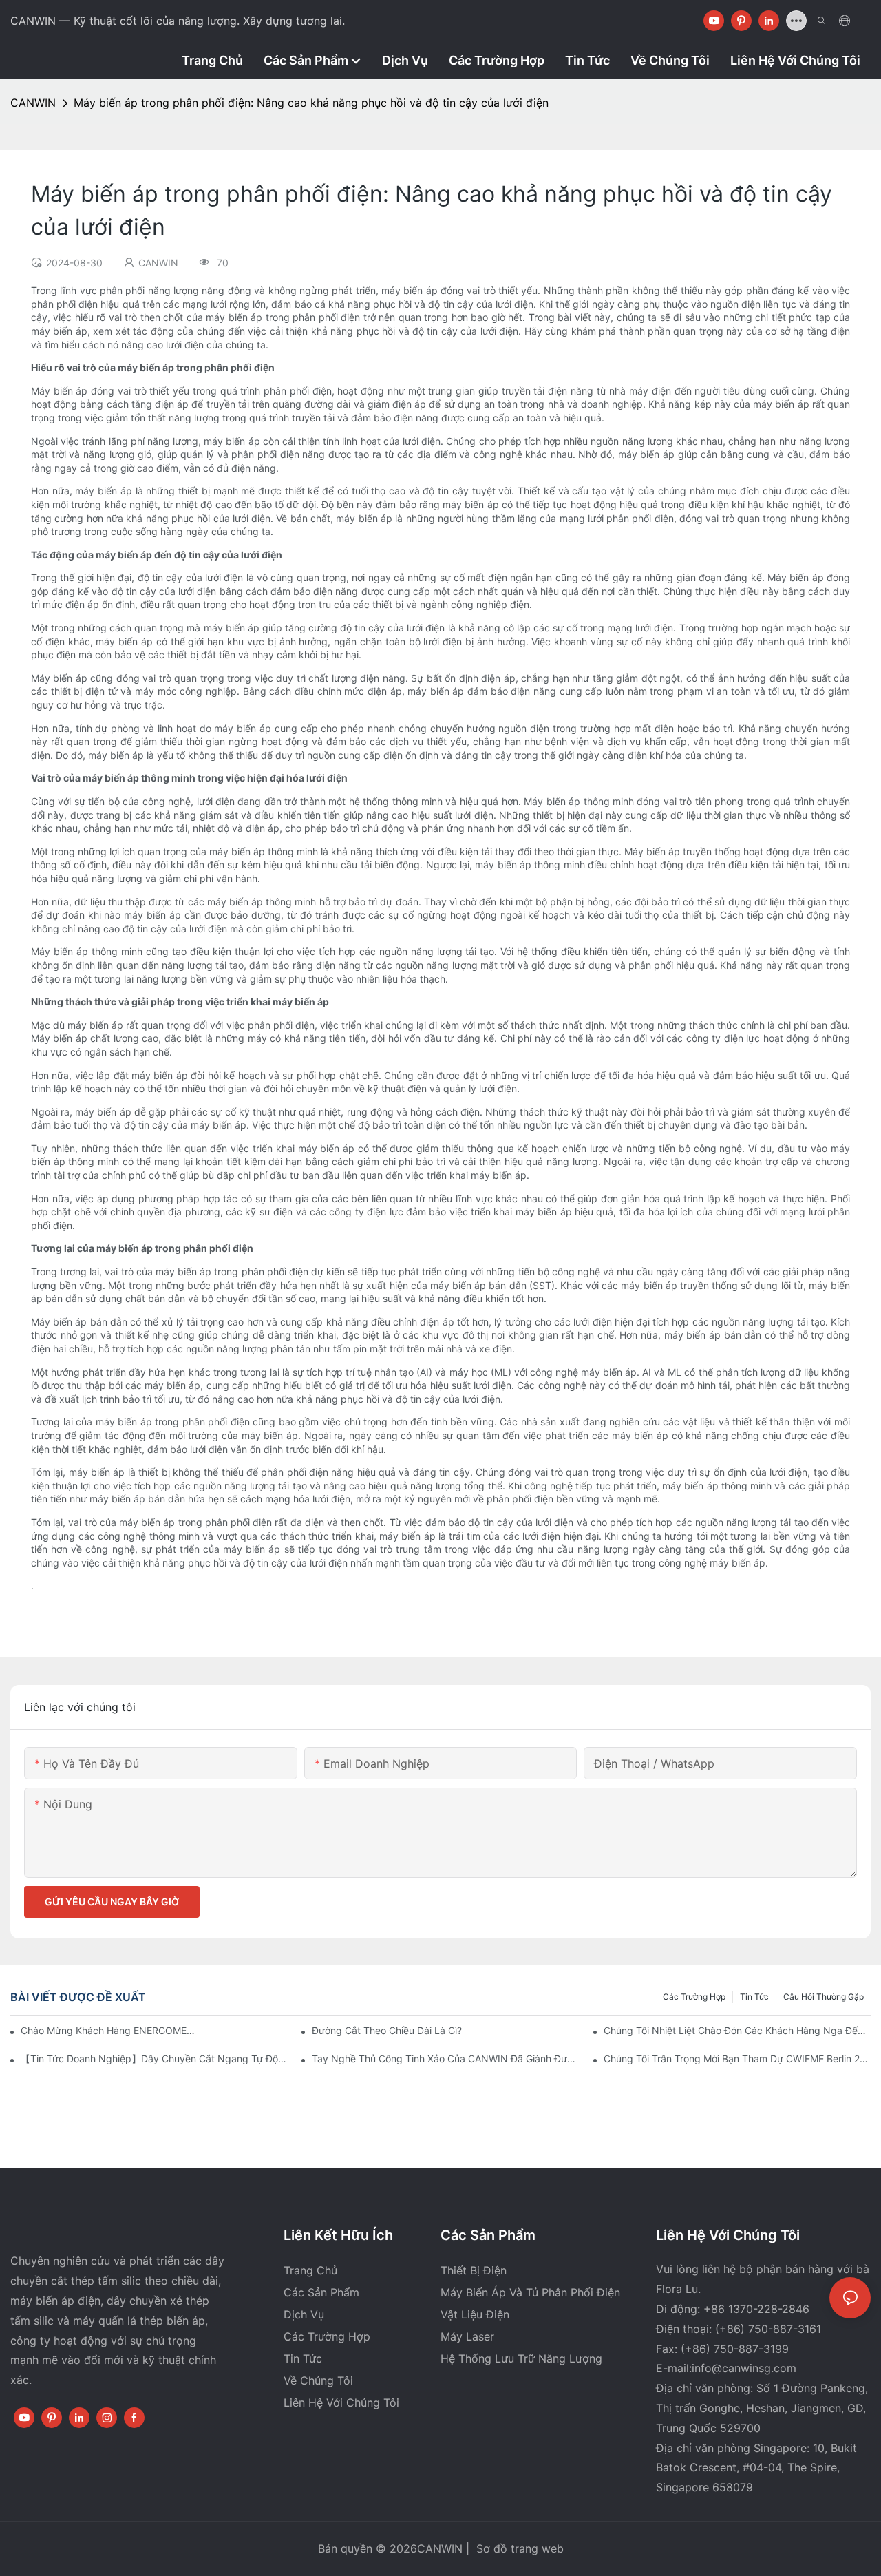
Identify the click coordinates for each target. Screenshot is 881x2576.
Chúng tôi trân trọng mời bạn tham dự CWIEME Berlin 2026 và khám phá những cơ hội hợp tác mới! (737, 2059)
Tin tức (754, 1997)
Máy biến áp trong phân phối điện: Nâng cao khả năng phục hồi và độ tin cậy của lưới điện (311, 103)
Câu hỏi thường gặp (824, 1997)
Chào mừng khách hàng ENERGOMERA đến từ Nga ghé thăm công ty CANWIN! (111, 2030)
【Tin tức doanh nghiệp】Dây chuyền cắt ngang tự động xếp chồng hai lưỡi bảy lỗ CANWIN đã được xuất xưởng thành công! (154, 2059)
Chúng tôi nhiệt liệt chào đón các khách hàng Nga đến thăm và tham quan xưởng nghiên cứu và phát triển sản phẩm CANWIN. (737, 2030)
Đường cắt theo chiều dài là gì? (387, 2030)
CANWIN (33, 103)
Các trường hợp (694, 1997)
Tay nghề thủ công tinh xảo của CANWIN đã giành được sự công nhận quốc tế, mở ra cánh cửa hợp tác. (445, 2059)
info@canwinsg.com (744, 2368)
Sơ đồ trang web (518, 2548)
